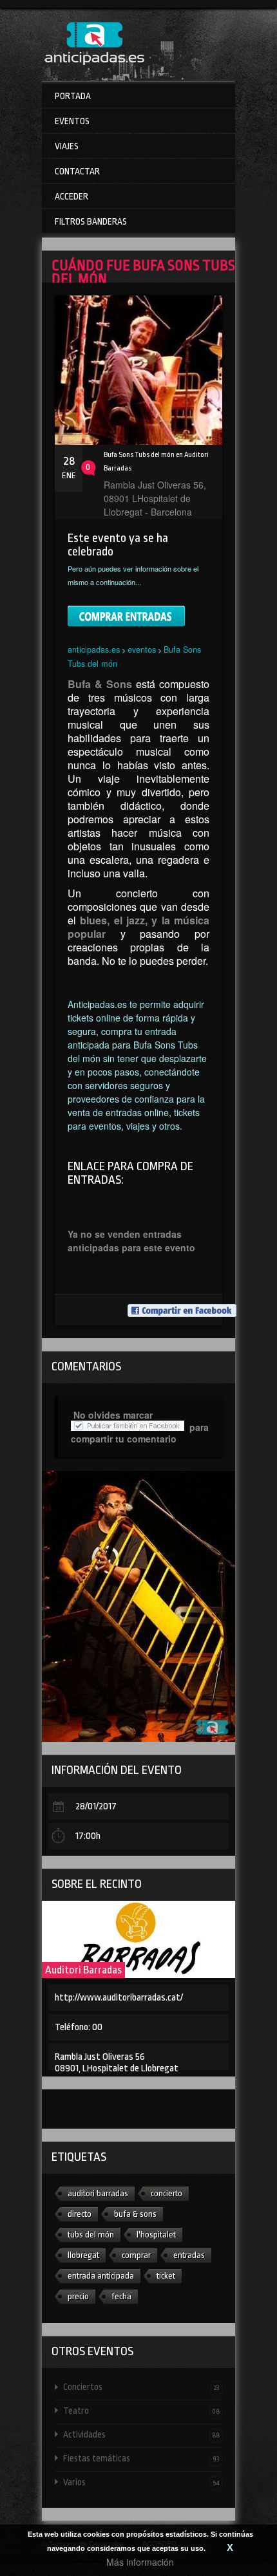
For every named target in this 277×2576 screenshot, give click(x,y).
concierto (167, 2193)
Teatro (141, 2411)
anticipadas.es (94, 649)
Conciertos (141, 2387)
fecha (121, 2296)
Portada (73, 96)
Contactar (77, 171)
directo (80, 2214)
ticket (166, 2276)
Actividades (141, 2434)
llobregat (83, 2255)
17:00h (88, 1836)
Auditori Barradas (83, 1970)
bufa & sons (135, 2214)
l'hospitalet (156, 2235)
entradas (189, 2255)
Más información (140, 2562)
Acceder (72, 196)
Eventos (72, 121)
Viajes (67, 146)
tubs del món (91, 2235)
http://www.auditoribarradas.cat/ (119, 1998)
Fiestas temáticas (141, 2458)
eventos (142, 649)
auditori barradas (98, 2193)
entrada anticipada (101, 2276)
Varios (141, 2482)
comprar (136, 2255)
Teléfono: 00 (79, 2027)
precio (78, 2296)
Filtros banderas (91, 221)
